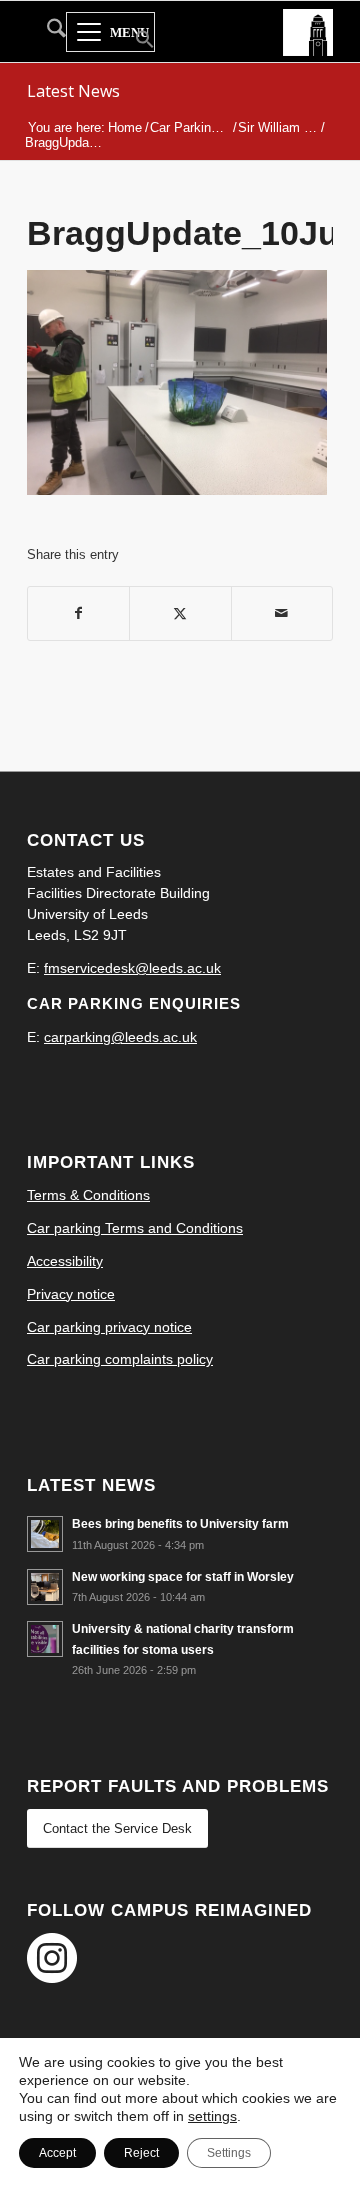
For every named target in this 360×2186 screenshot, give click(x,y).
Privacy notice (71, 1294)
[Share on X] (180, 613)
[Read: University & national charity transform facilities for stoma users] (45, 1639)
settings (212, 2116)
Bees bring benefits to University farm (180, 1524)
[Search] (46, 32)
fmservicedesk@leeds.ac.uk (132, 968)
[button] (132, 41)
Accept (57, 2153)
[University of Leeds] (308, 31)
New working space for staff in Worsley (183, 1577)
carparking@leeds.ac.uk (120, 1037)
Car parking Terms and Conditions (135, 1228)
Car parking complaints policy (120, 1359)
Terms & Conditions (88, 1195)
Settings (229, 2153)
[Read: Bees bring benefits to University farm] (45, 1534)
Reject (141, 2153)
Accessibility (65, 1261)
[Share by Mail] (282, 613)
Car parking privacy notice (109, 1327)
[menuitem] (46, 32)
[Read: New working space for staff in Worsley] (45, 1587)
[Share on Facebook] (78, 613)
